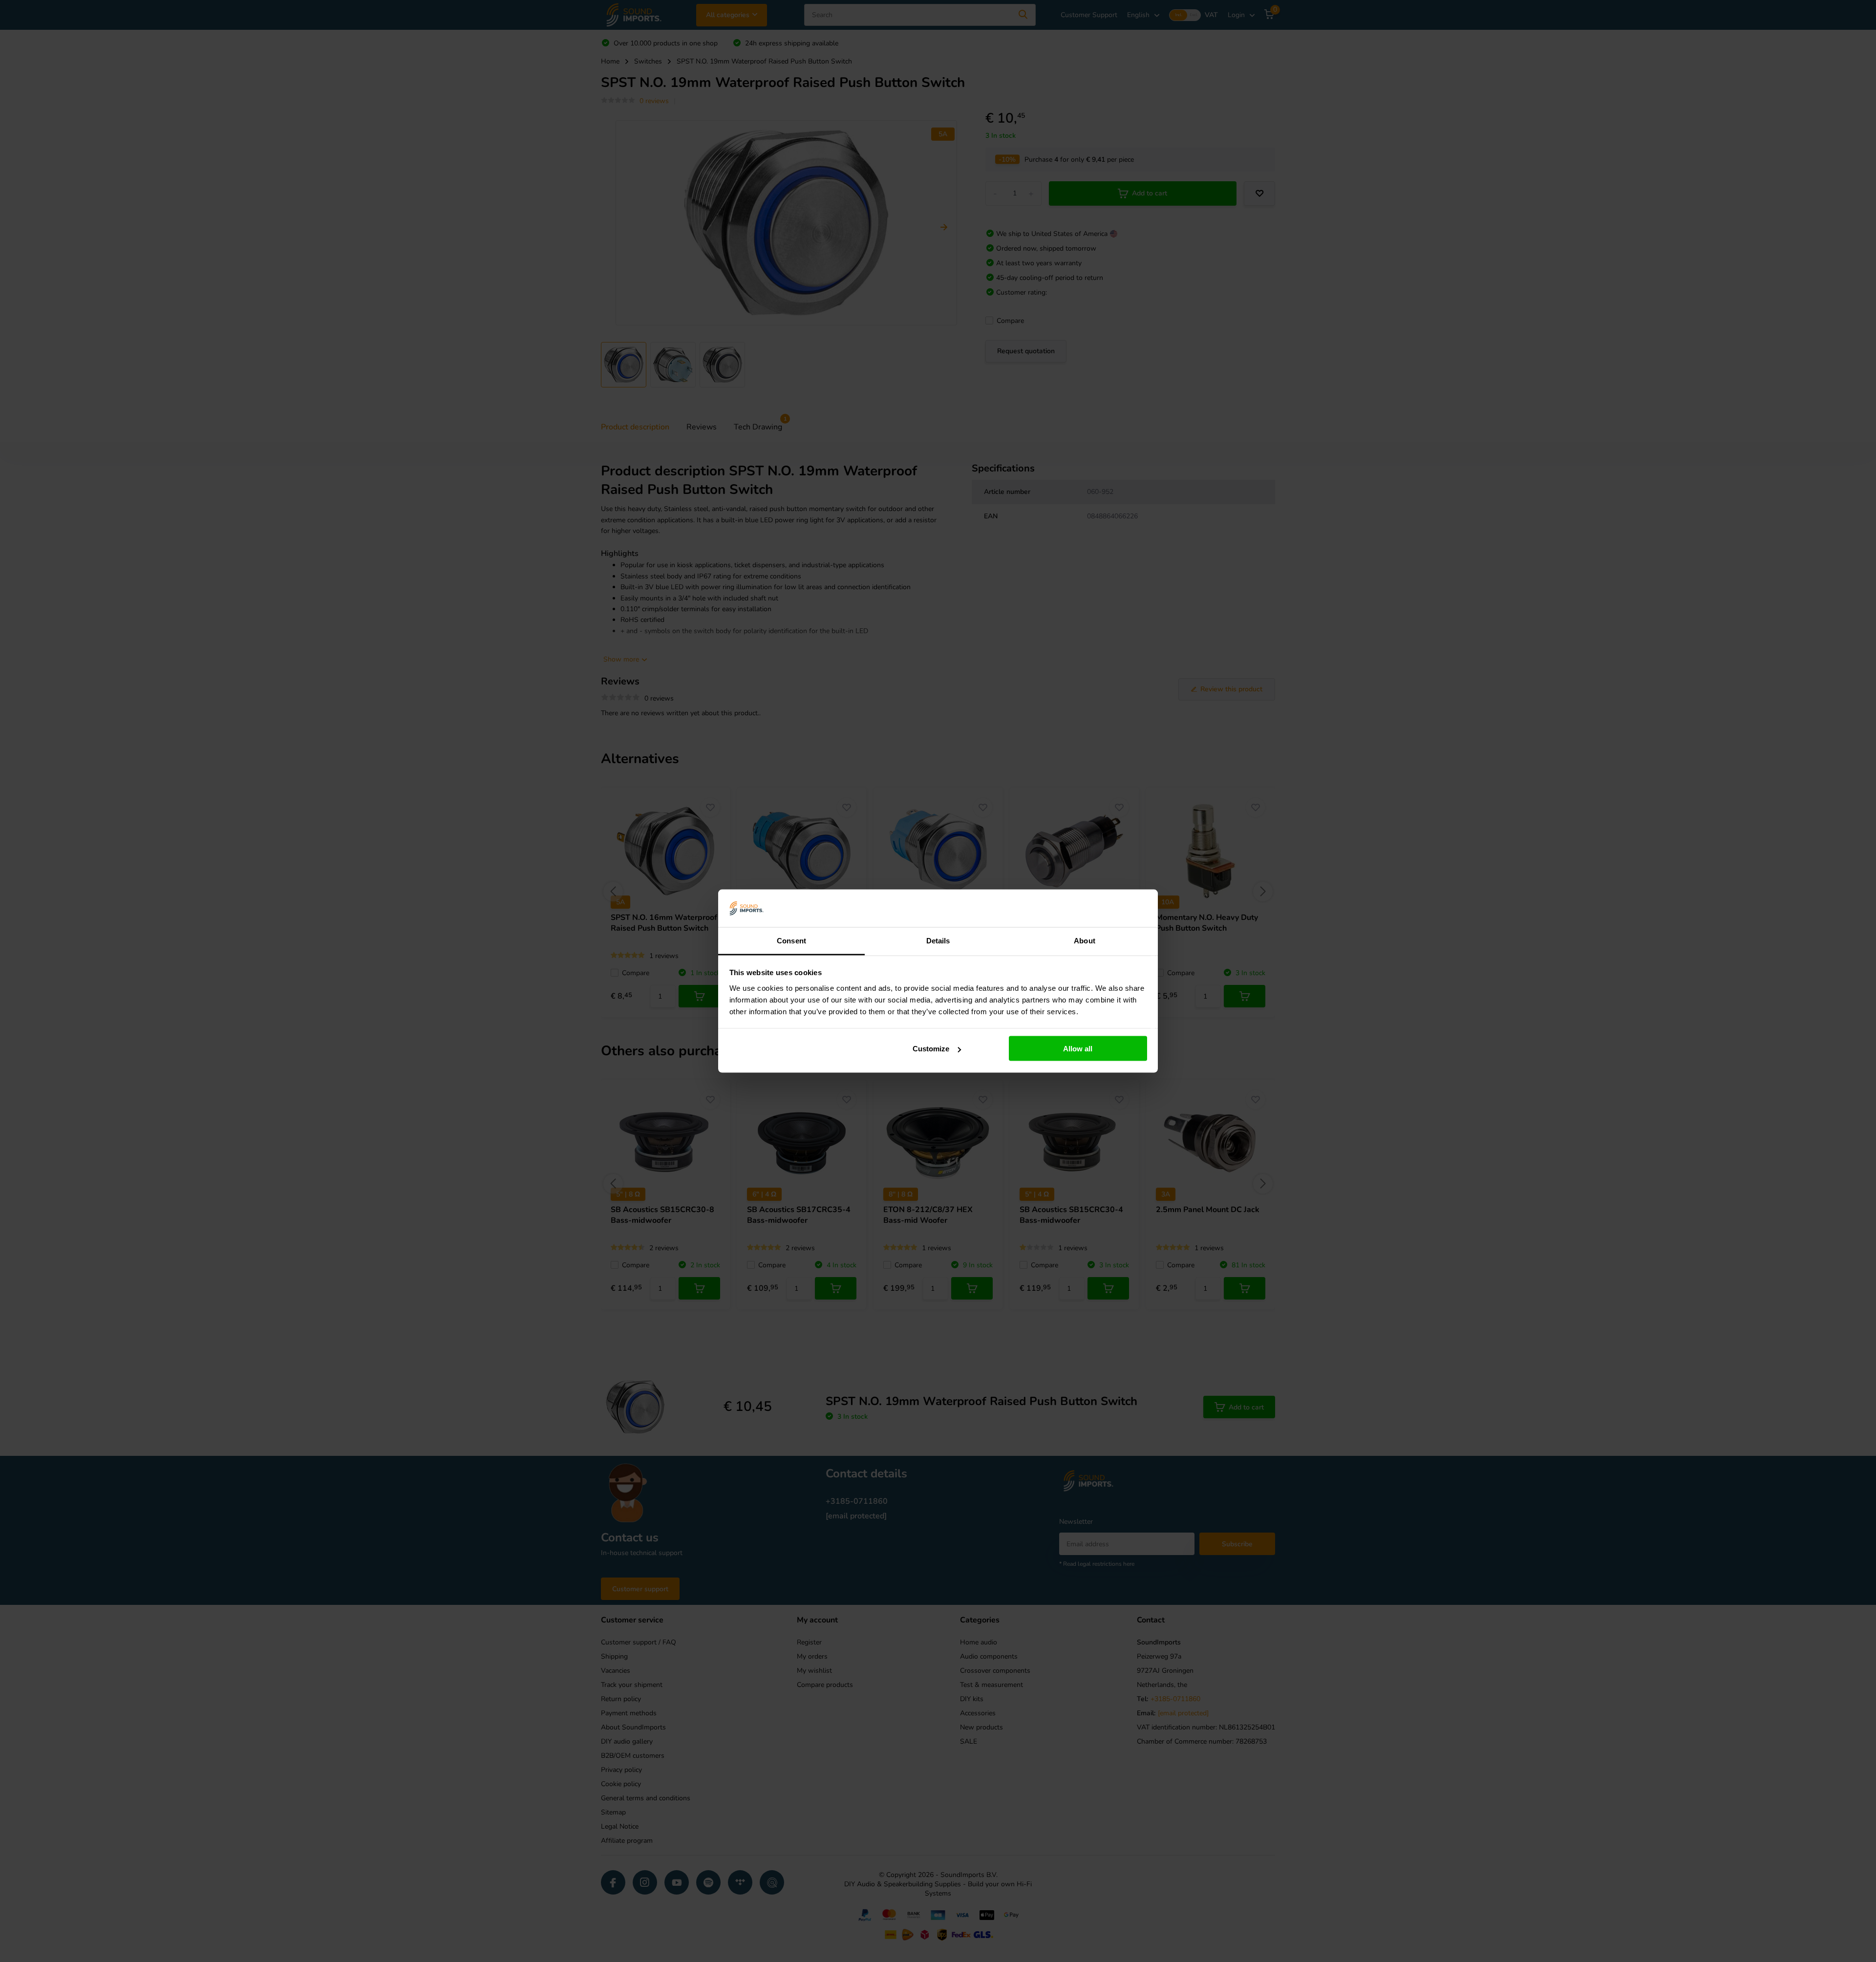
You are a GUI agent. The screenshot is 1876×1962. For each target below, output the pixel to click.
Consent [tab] (791, 940)
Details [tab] (938, 940)
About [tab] (1085, 940)
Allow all (1078, 1049)
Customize (931, 1049)
